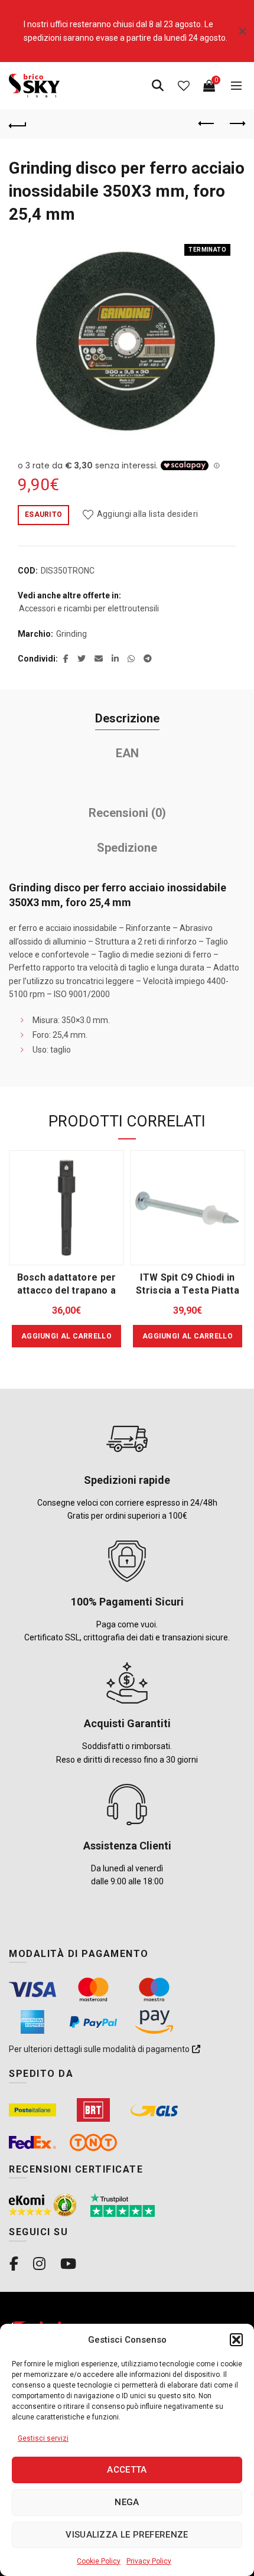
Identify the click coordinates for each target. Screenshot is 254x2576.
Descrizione (127, 718)
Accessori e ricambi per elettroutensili (89, 608)
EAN (127, 753)
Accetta (127, 2470)
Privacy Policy (149, 2561)
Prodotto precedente (207, 124)
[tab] (127, 719)
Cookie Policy (99, 2561)
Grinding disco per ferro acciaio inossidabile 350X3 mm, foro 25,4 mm (127, 191)
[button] (236, 2340)
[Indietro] (18, 124)
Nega (127, 2502)
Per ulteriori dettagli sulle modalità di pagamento (100, 2049)
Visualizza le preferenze (127, 2535)
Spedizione (127, 848)
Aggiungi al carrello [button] (66, 1336)
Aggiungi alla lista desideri (147, 514)
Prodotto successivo (236, 124)
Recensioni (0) (127, 813)
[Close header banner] (242, 31)
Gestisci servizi (43, 2438)
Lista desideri (184, 86)
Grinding (71, 634)
